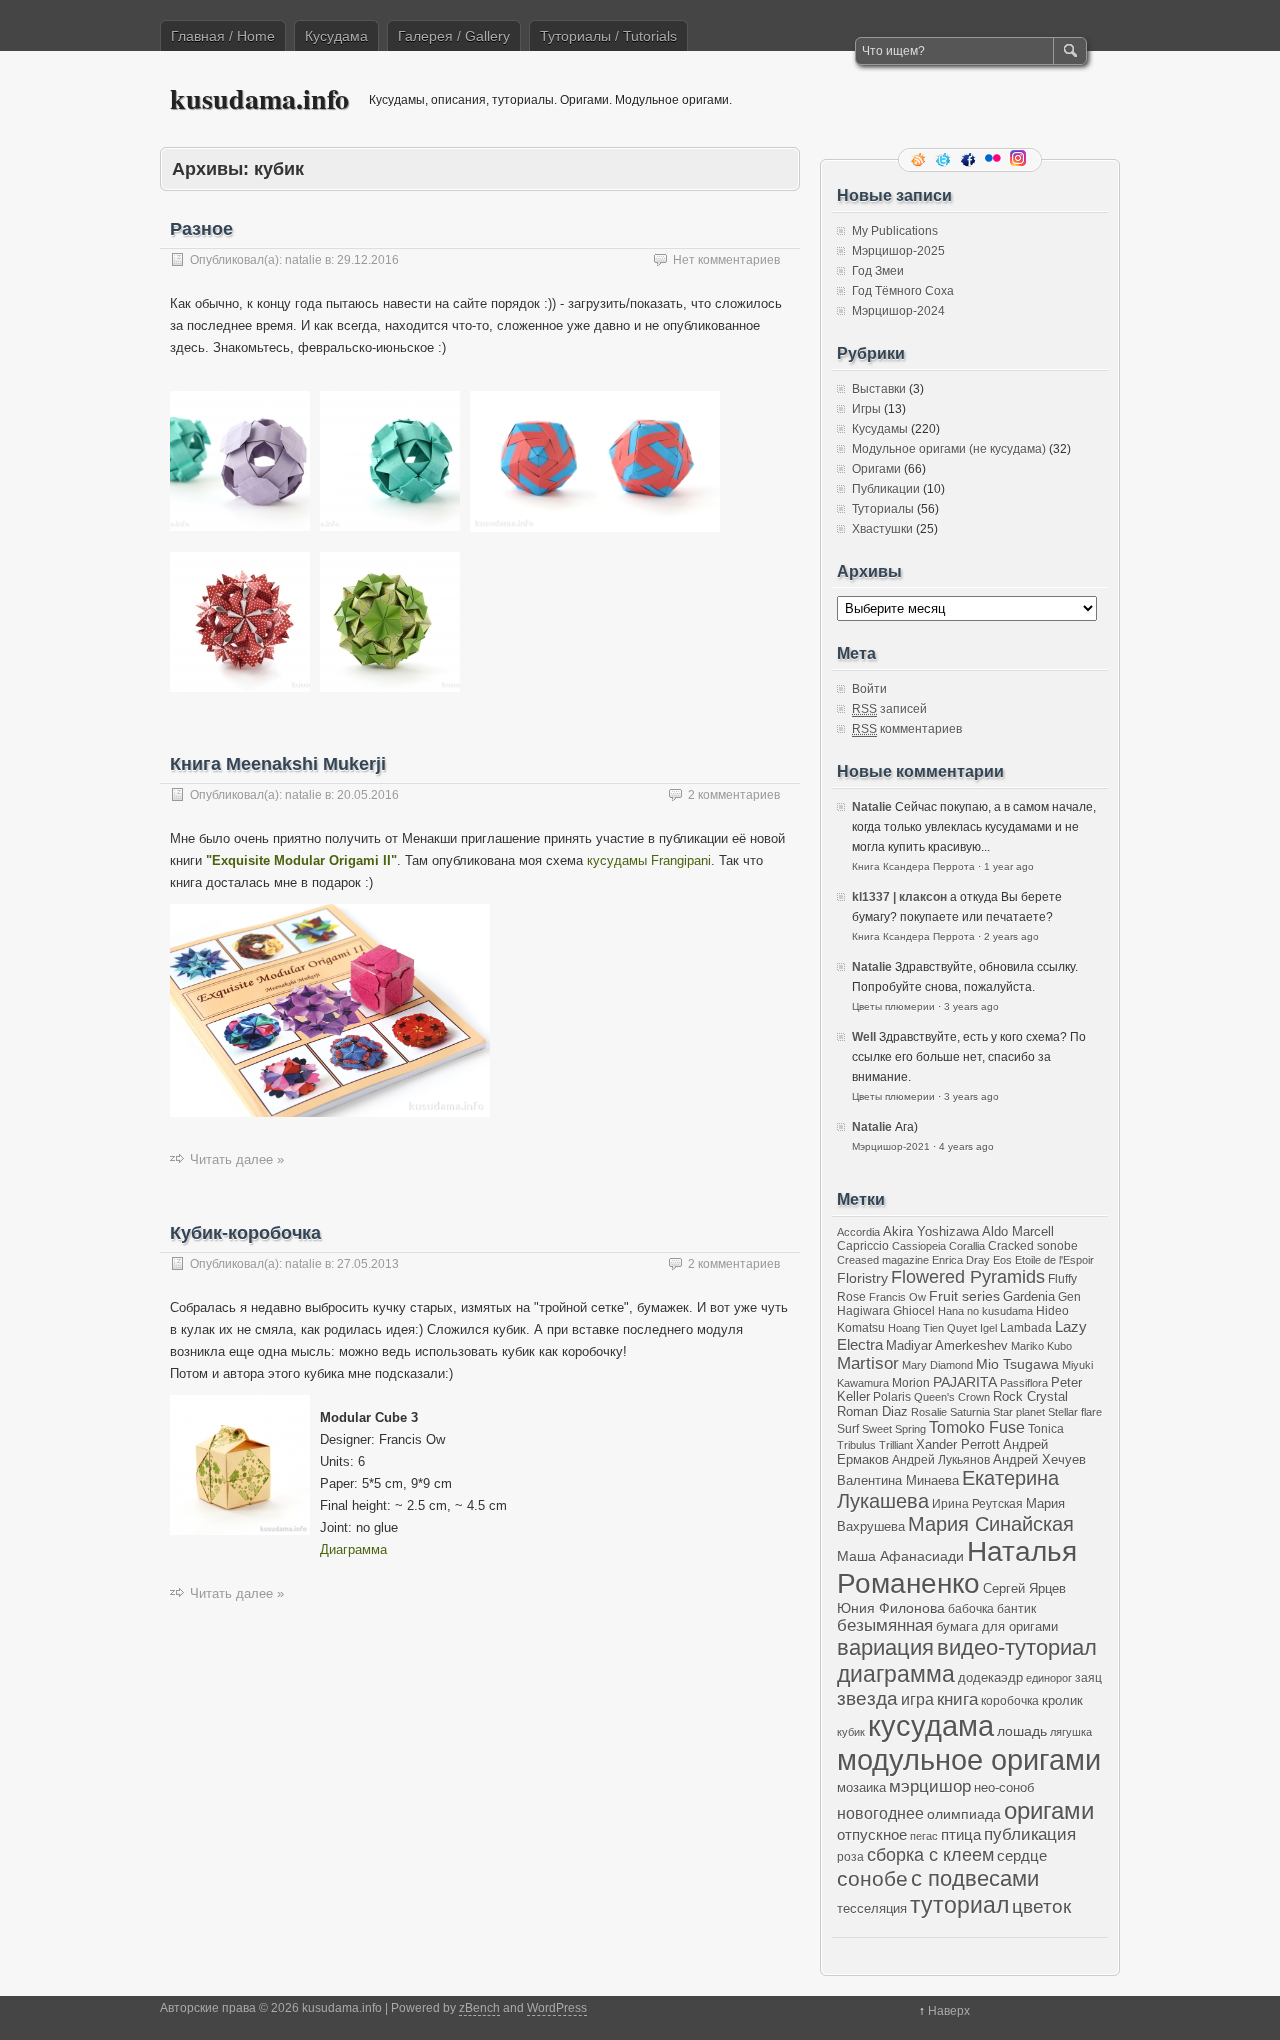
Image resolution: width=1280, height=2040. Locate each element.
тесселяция (872, 1909)
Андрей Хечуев (1039, 1460)
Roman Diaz (872, 1411)
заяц (1088, 1677)
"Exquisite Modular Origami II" (301, 860)
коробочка (1010, 1700)
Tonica (1046, 1428)
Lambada (1026, 1327)
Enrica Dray (961, 1260)
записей (889, 709)
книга (957, 1699)
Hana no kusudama (985, 1311)
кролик (1062, 1700)
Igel (988, 1328)
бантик (1016, 1608)
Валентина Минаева (898, 1480)
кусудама (931, 1726)
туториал (959, 1905)
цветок (1041, 1906)
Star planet (1019, 1412)
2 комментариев (734, 795)
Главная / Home (223, 36)
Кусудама (336, 36)
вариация (885, 1648)
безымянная (885, 1625)
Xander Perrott (958, 1445)
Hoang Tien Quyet (932, 1328)
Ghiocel (914, 1310)
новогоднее (880, 1813)
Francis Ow (897, 1297)
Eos (1002, 1260)
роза (850, 1856)
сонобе (872, 1878)
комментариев (907, 729)
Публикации (886, 489)
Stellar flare (1075, 1412)
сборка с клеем (930, 1855)
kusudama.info (259, 98)
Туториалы (883, 509)
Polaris (892, 1396)
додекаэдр (990, 1678)
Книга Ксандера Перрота (913, 866)
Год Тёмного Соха (903, 291)
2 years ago (1011, 936)
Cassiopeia (919, 1246)
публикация (1030, 1834)
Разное (201, 229)
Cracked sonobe (1033, 1245)
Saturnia (970, 1412)
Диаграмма (353, 1549)
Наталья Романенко (957, 1567)
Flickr (995, 160)
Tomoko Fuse (977, 1427)
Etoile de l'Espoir (1054, 1260)
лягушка (1071, 1732)
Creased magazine (883, 1260)
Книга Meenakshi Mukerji (278, 764)
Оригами (876, 469)
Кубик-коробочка (245, 1233)
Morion (911, 1382)
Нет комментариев (726, 260)
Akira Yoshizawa (931, 1232)
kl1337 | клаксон (899, 897)
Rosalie (929, 1412)
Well (864, 1037)
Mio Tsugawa (1017, 1364)
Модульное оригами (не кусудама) (949, 449)
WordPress (557, 2008)
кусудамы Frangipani (649, 860)
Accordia (858, 1232)
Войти (869, 689)
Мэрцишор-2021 (891, 1146)
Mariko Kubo (1041, 1346)
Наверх (949, 2011)
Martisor (868, 1363)
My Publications (895, 231)
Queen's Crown (952, 1397)
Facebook (970, 160)
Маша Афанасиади (900, 1556)
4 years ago (966, 1146)
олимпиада (964, 1814)
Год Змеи (878, 271)
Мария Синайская (991, 1524)
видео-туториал (1017, 1648)
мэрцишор (930, 1786)
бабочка (971, 1608)
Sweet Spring (894, 1429)
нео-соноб (1004, 1787)
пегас (924, 1836)
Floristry (862, 1278)
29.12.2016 (368, 260)
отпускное (872, 1834)
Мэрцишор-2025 (898, 251)
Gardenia (1029, 1296)
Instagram (1020, 160)
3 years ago (971, 1006)
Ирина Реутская (977, 1503)
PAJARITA (965, 1382)
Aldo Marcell (1018, 1232)
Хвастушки (882, 529)
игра (917, 1699)
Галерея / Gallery (454, 36)
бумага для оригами (997, 1627)
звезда (867, 1698)
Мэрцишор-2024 (898, 311)
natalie (303, 260)
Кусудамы (880, 429)
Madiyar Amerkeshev (947, 1346)
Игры (866, 409)
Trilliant (896, 1445)
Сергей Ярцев (1024, 1589)
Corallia (967, 1246)
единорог (1049, 1678)
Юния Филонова (891, 1608)
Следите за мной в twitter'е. (945, 160)
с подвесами (975, 1878)
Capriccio (863, 1245)
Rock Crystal (1030, 1397)
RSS (920, 160)
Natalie (872, 807)
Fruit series (964, 1296)
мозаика (861, 1788)
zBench (479, 2008)
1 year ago (1009, 866)
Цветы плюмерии (893, 1006)
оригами (1049, 1810)
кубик (851, 1732)
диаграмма (896, 1674)
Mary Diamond (937, 1365)
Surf (848, 1428)
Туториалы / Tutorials (608, 36)
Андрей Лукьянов (941, 1459)
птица (961, 1834)
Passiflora (1024, 1383)
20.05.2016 (368, 795)
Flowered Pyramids (968, 1277)
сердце (1022, 1855)
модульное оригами (969, 1759)
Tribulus (856, 1445)
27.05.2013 (368, 1264)
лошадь (1022, 1731)
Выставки (879, 389)
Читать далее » (237, 1159)
